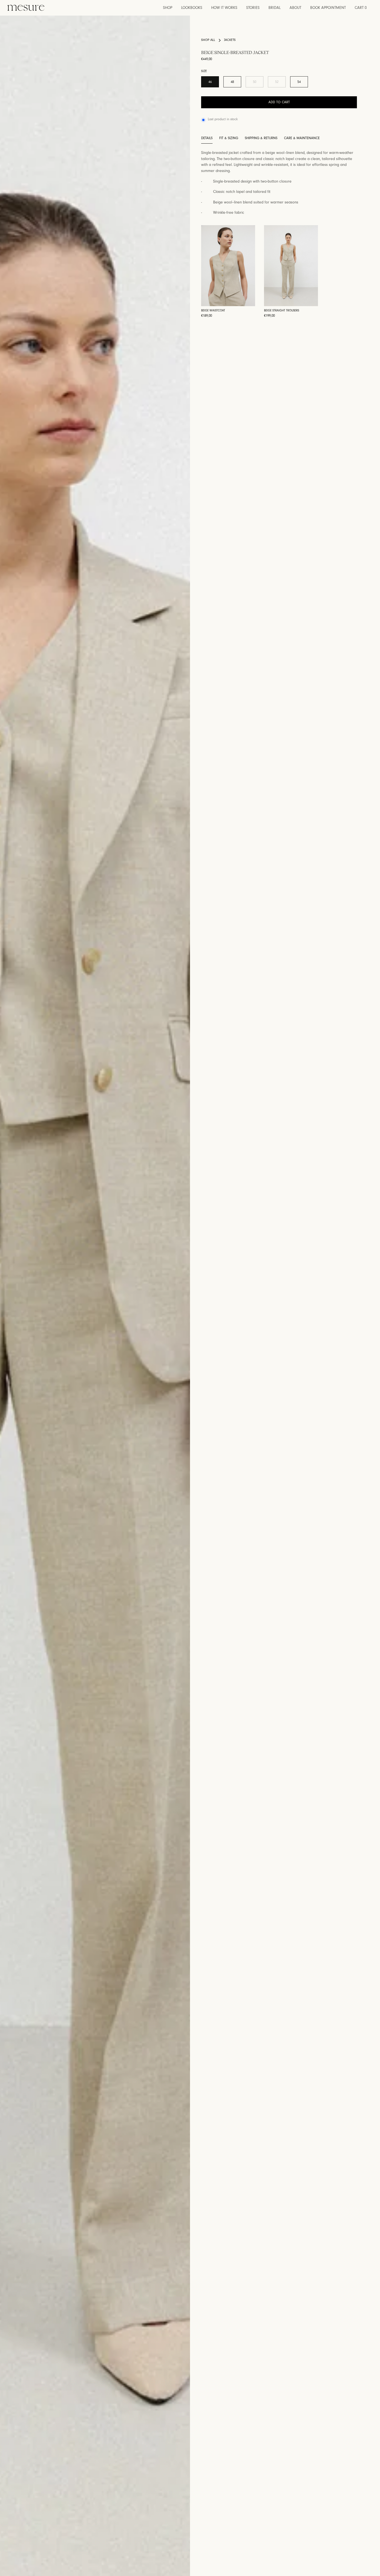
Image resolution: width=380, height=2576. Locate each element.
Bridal (275, 8)
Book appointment (328, 8)
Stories (253, 8)
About (295, 8)
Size (204, 72)
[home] (26, 8)
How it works (224, 8)
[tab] (207, 139)
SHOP (168, 8)
